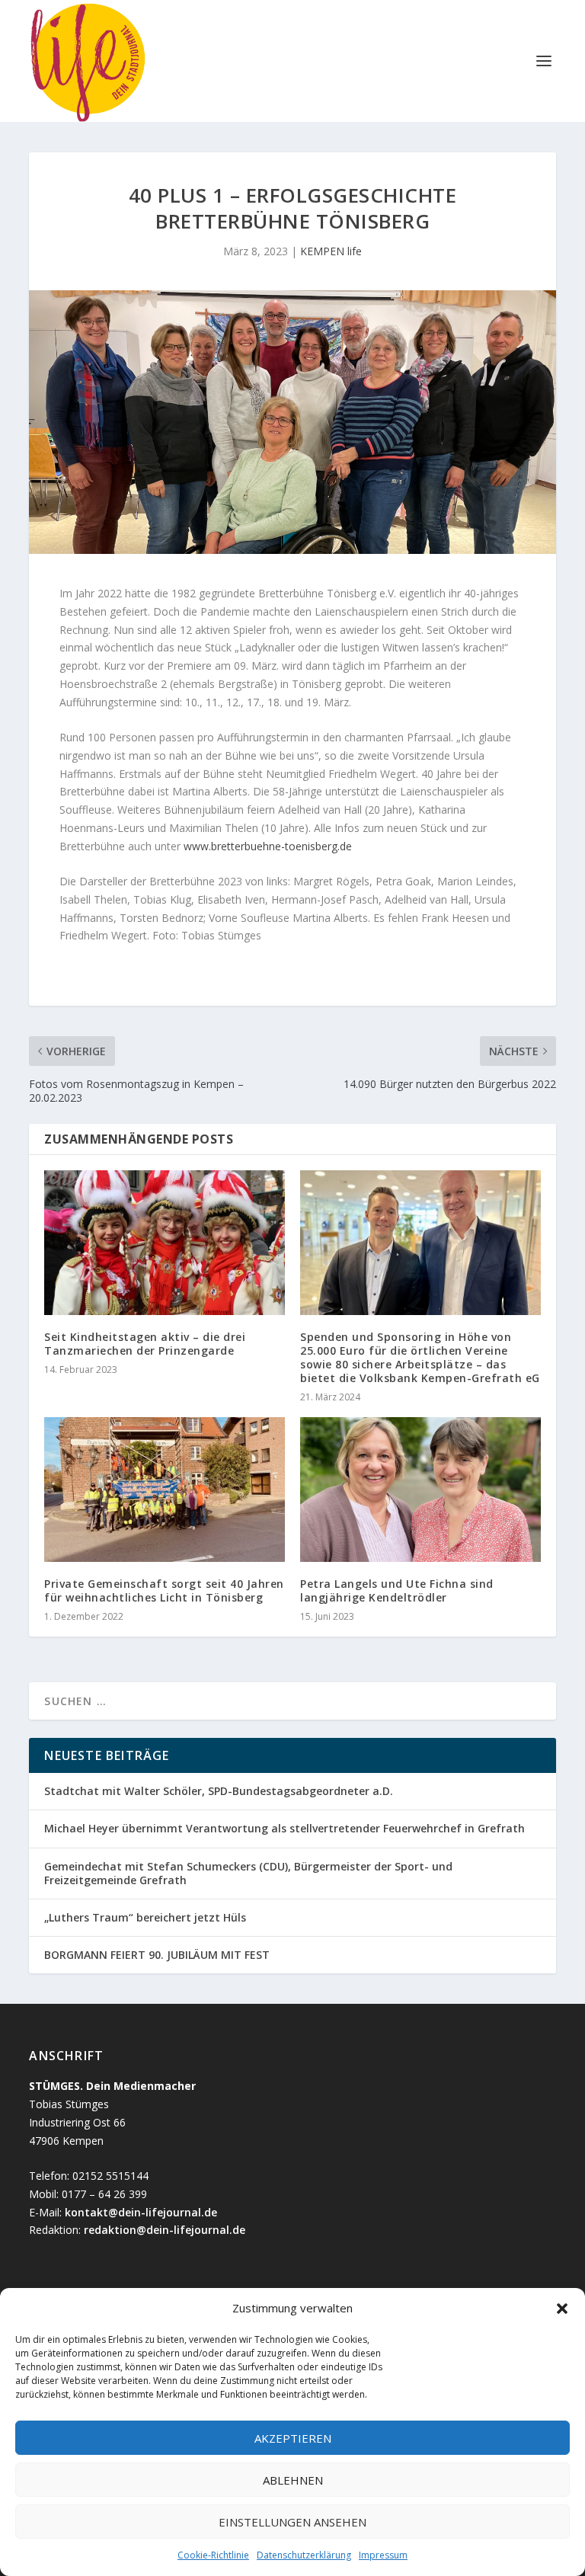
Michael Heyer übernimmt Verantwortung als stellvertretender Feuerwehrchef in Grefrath (285, 1828)
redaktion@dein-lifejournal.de (165, 2230)
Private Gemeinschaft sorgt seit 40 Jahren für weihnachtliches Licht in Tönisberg (164, 1590)
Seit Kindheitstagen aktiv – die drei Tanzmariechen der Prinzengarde (145, 1344)
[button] (562, 2309)
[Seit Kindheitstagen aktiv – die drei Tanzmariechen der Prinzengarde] (165, 1242)
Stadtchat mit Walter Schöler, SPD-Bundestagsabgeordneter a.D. (220, 1791)
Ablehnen (293, 2480)
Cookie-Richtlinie (213, 2555)
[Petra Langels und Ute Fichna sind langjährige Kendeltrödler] (420, 1489)
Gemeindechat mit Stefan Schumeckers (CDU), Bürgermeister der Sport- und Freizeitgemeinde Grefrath (248, 1873)
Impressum (383, 2555)
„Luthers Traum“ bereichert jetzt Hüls (145, 1917)
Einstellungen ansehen (292, 2522)
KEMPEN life (331, 251)
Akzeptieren (293, 2438)
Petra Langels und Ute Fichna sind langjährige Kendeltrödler (397, 1590)
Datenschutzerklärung (304, 2555)
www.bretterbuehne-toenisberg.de (268, 846)
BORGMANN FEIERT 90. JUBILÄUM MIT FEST (157, 1955)
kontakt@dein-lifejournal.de (141, 2212)
